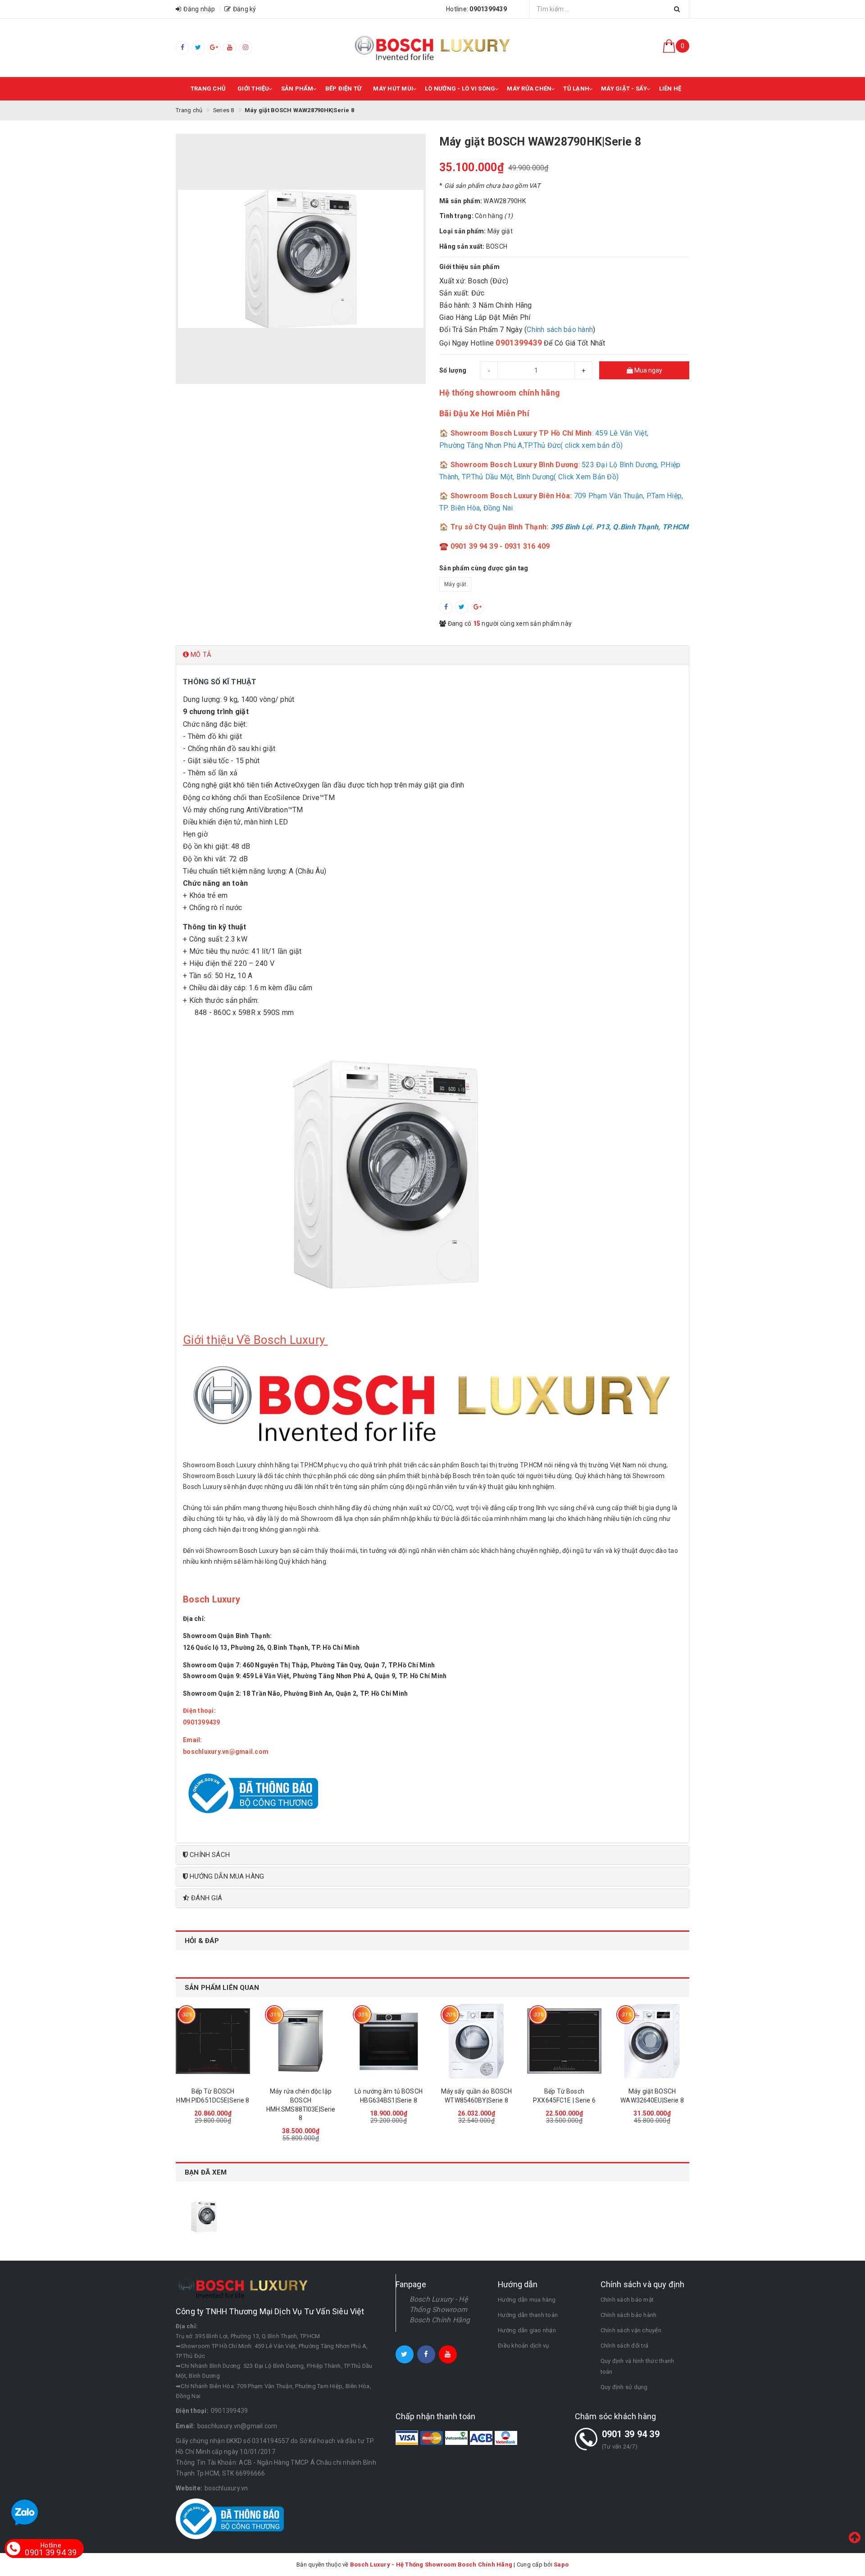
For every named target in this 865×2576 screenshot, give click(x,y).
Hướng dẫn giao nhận (527, 2330)
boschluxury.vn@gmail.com (237, 2426)
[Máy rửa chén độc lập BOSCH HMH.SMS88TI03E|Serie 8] (301, 2041)
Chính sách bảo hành (560, 330)
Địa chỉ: (194, 1619)
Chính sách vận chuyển (631, 2330)
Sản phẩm (297, 89)
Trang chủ (208, 89)
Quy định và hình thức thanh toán (637, 2366)
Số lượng (453, 370)
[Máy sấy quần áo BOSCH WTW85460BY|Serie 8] (476, 2041)
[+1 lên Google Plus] (478, 607)
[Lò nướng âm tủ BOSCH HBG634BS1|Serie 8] (389, 2041)
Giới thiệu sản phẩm (469, 267)
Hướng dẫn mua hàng (527, 2300)
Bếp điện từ (344, 89)
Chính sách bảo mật (627, 2300)
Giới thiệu (253, 89)
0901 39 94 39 (631, 2434)
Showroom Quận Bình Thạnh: (228, 1636)
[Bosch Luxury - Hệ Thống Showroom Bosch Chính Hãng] (432, 48)
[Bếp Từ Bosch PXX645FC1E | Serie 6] (564, 2041)
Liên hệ (670, 89)
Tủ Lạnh (576, 89)
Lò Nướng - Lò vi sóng (460, 89)
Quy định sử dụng (624, 2387)
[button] (432, 655)
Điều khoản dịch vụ (524, 2346)
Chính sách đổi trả (625, 2346)
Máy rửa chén (529, 89)
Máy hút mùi (393, 89)
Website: (189, 2488)
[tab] (432, 655)
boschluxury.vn (226, 2488)
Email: (193, 1740)
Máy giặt (455, 584)
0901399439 (230, 2411)
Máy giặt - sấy (624, 89)
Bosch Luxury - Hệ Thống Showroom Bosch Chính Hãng (440, 2310)
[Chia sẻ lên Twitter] (462, 607)
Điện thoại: (200, 1711)
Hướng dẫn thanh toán (528, 2315)
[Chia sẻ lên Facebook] (446, 607)
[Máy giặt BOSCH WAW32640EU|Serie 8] (652, 2041)
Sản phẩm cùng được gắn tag (484, 568)
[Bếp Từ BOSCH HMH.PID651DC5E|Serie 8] (213, 2041)
